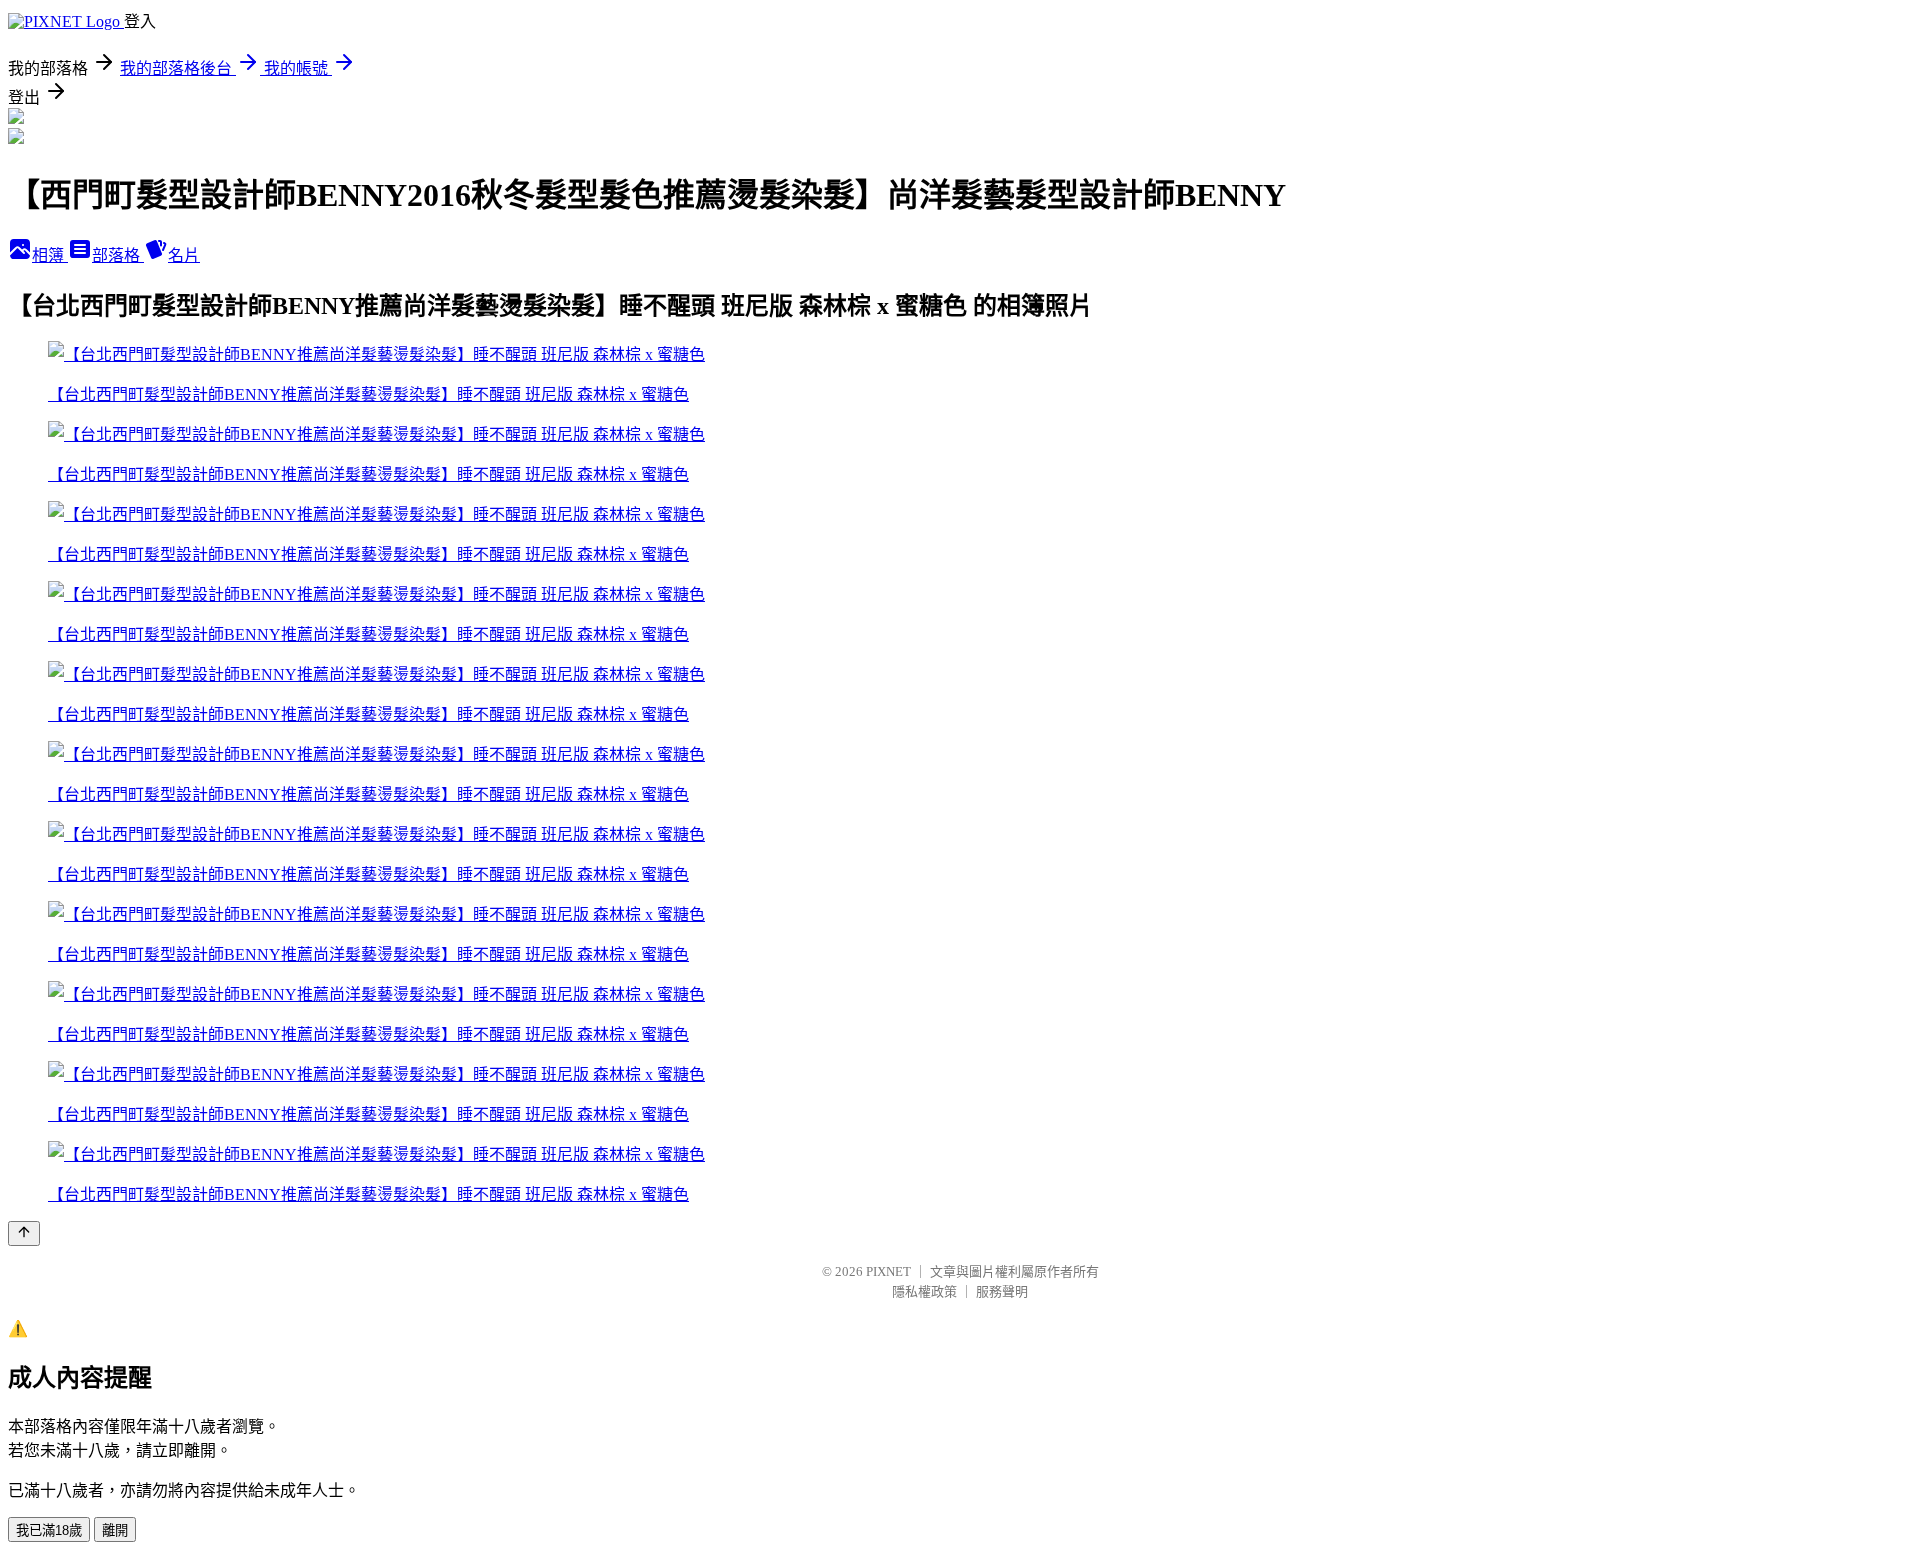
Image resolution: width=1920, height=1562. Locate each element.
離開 (115, 1530)
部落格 (118, 255)
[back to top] (24, 1233)
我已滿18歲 (49, 1530)
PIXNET (888, 1271)
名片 (184, 255)
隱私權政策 (924, 1291)
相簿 (50, 255)
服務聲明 (1002, 1291)
